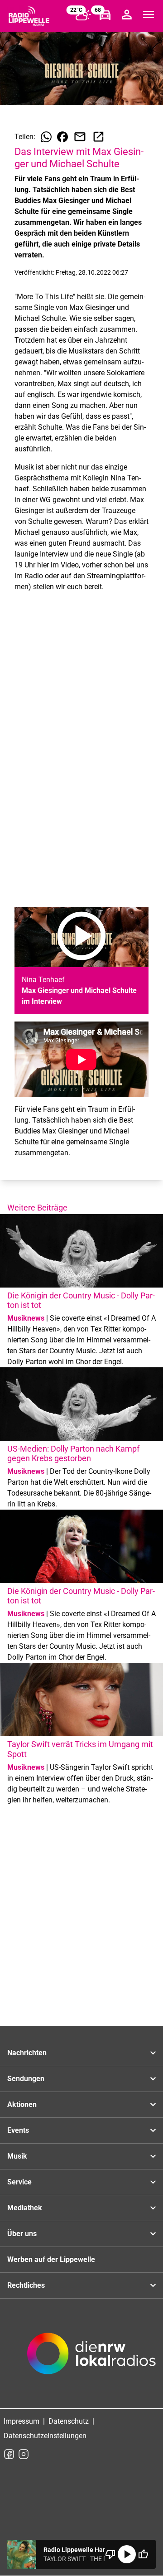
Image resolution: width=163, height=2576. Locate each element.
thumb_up (143, 2554)
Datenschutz (69, 2421)
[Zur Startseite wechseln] (29, 16)
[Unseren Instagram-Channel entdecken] (24, 2454)
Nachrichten (27, 2053)
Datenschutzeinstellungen (45, 2436)
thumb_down (110, 2554)
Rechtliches (26, 2285)
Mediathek (25, 2208)
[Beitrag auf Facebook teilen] (62, 137)
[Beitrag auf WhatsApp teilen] (46, 137)
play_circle (127, 2554)
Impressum (22, 2421)
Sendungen (26, 2079)
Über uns (22, 2234)
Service (19, 2182)
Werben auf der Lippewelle (51, 2259)
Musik (17, 2156)
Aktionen (22, 2104)
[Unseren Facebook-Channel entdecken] (9, 2454)
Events (18, 2130)
